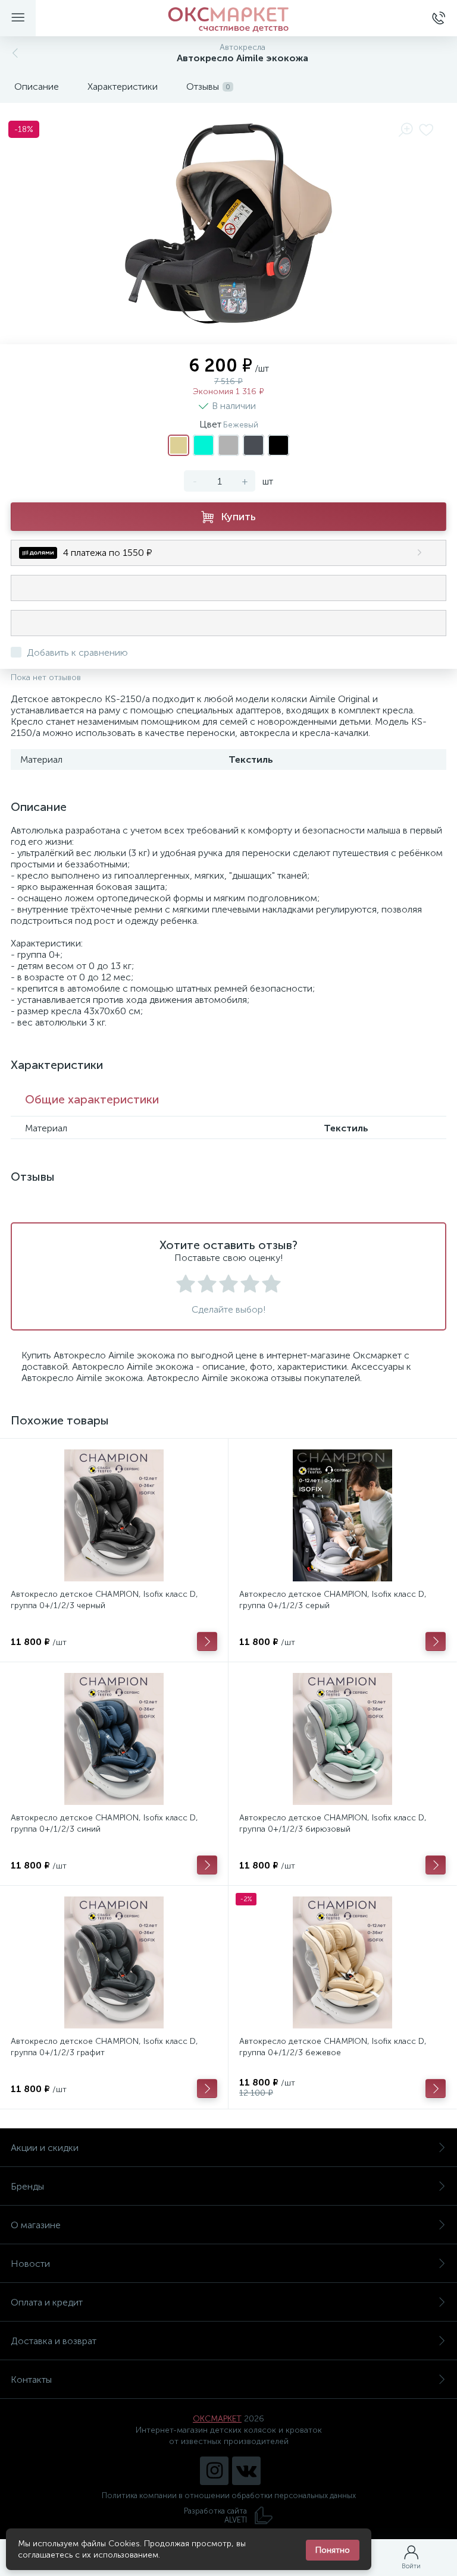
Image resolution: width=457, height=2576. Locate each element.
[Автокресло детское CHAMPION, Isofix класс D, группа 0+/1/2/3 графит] (114, 1962)
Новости (30, 2264)
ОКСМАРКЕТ (217, 2419)
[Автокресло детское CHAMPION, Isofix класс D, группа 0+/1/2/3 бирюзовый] (342, 1739)
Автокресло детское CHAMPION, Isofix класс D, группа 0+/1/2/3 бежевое (333, 2047)
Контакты (31, 2380)
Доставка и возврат (54, 2341)
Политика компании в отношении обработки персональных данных (229, 2495)
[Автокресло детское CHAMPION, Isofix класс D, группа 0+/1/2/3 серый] (342, 1515)
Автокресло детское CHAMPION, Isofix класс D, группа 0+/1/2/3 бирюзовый (333, 1823)
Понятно (333, 2550)
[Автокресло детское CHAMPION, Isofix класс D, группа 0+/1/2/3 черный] (114, 1515)
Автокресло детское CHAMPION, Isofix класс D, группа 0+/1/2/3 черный (104, 1600)
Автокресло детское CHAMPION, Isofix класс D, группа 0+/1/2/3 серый (333, 1600)
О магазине (36, 2225)
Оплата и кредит (47, 2302)
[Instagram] (214, 2471)
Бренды (27, 2186)
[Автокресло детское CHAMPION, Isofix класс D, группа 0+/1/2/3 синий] (114, 1739)
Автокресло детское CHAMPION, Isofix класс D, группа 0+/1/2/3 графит (104, 2047)
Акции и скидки (45, 2148)
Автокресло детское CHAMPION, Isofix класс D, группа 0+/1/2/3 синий (104, 1823)
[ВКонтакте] (246, 2471)
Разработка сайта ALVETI (215, 2515)
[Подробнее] (207, 1641)
